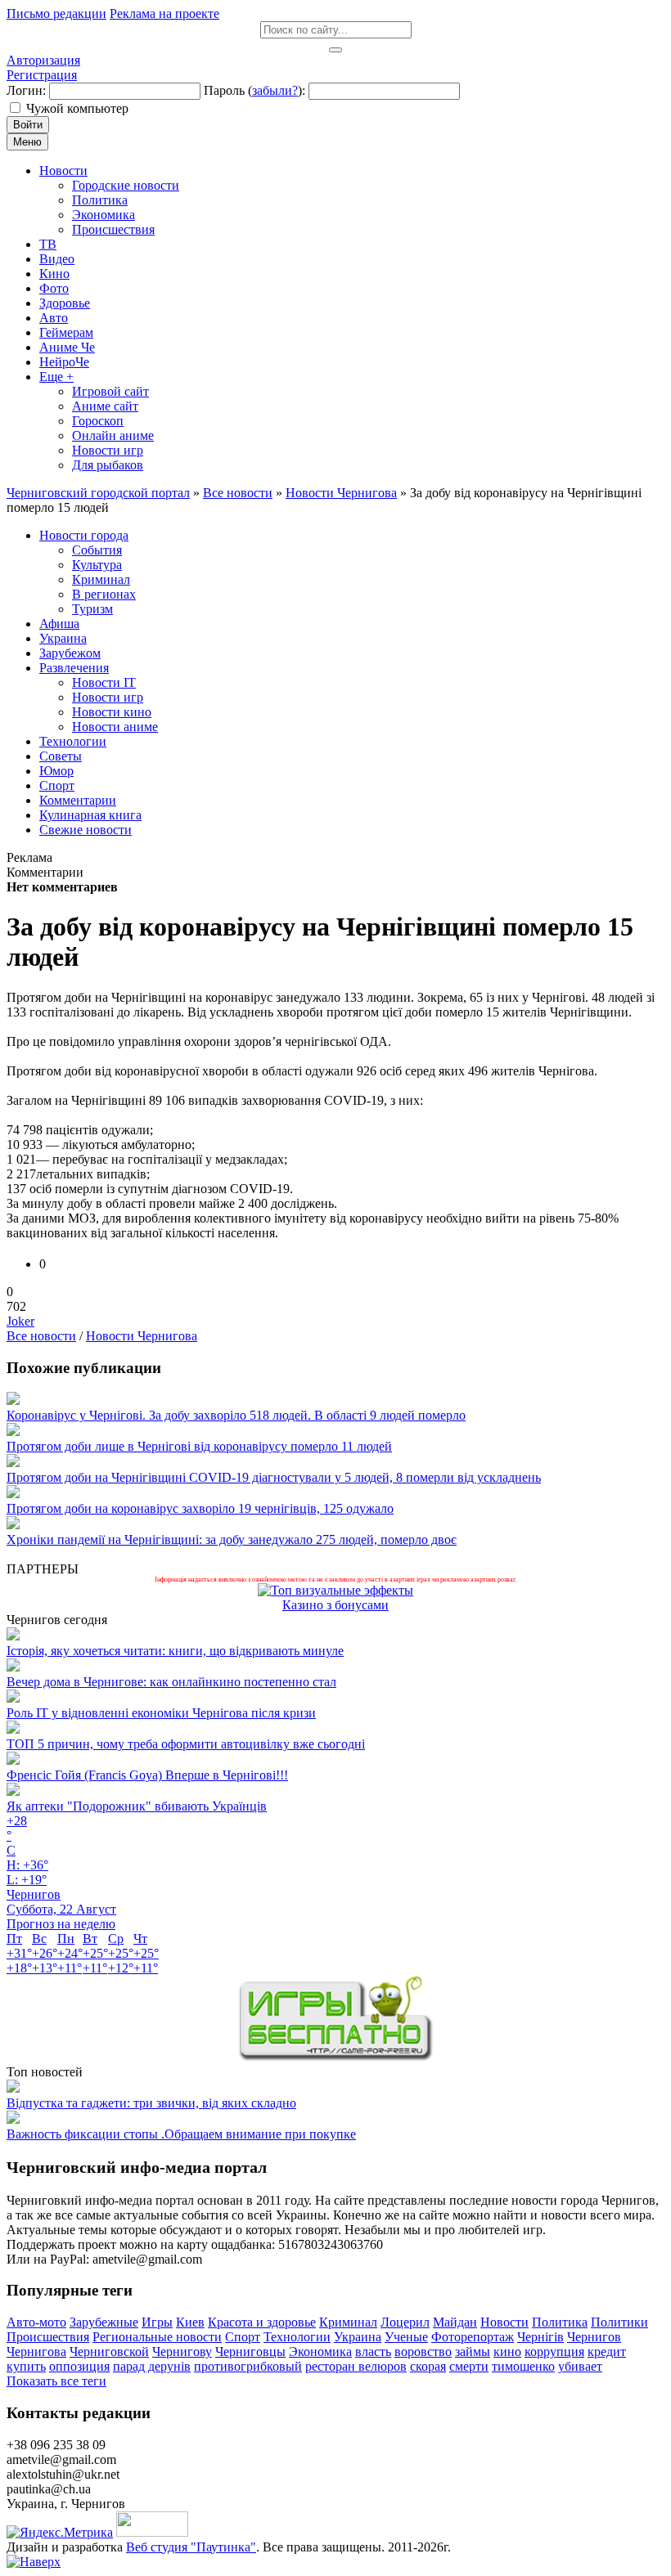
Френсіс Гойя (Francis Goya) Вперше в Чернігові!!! (147, 1775)
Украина (358, 2337)
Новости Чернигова (142, 1336)
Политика (560, 2322)
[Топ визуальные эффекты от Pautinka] (335, 1590)
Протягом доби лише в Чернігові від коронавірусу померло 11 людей (199, 1446)
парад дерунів (152, 2366)
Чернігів (540, 2337)
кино (507, 2352)
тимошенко (523, 2366)
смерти (469, 2366)
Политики (619, 2322)
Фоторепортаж (473, 2337)
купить (26, 2366)
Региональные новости (157, 2337)
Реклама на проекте (164, 13)
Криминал (348, 2322)
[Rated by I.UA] (152, 2532)
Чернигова (36, 2352)
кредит (607, 2352)
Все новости (41, 1336)
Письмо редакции (56, 13)
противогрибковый (248, 2366)
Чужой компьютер (77, 108)
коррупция (554, 2352)
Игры (157, 2322)
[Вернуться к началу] (34, 2562)
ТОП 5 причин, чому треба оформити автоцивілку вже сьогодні (186, 1744)
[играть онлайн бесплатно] (335, 2057)
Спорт (243, 2337)
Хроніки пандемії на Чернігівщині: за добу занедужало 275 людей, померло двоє (232, 1539)
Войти (28, 125)
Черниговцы (250, 2352)
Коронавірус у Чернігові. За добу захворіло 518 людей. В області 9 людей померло (236, 1415)
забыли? (275, 90)
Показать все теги (56, 2381)
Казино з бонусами (335, 1605)
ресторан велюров (356, 2366)
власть (373, 2352)
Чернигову (182, 2352)
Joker (20, 1321)
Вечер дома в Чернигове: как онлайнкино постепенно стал (171, 1682)
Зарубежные (104, 2322)
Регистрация (42, 75)
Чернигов (594, 2337)
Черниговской (109, 2352)
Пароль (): (254, 90)
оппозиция (79, 2366)
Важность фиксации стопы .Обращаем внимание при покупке (181, 2134)
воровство (423, 2352)
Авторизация (43, 60)
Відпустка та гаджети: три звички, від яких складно (151, 2103)
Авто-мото (36, 2322)
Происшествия (48, 2337)
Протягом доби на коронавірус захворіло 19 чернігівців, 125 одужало (200, 1508)
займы (473, 2352)
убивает (580, 2366)
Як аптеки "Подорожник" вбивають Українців (137, 1806)
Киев (190, 2322)
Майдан (455, 2322)
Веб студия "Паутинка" (191, 2547)
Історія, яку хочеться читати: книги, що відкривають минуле (175, 1651)
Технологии (297, 2337)
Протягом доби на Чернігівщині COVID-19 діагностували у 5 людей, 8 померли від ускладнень (274, 1477)
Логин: (26, 90)
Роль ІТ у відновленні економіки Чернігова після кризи (161, 1713)
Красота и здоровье (262, 2322)
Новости (504, 2322)
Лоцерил (405, 2322)
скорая (428, 2366)
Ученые (406, 2337)
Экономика (320, 2352)
